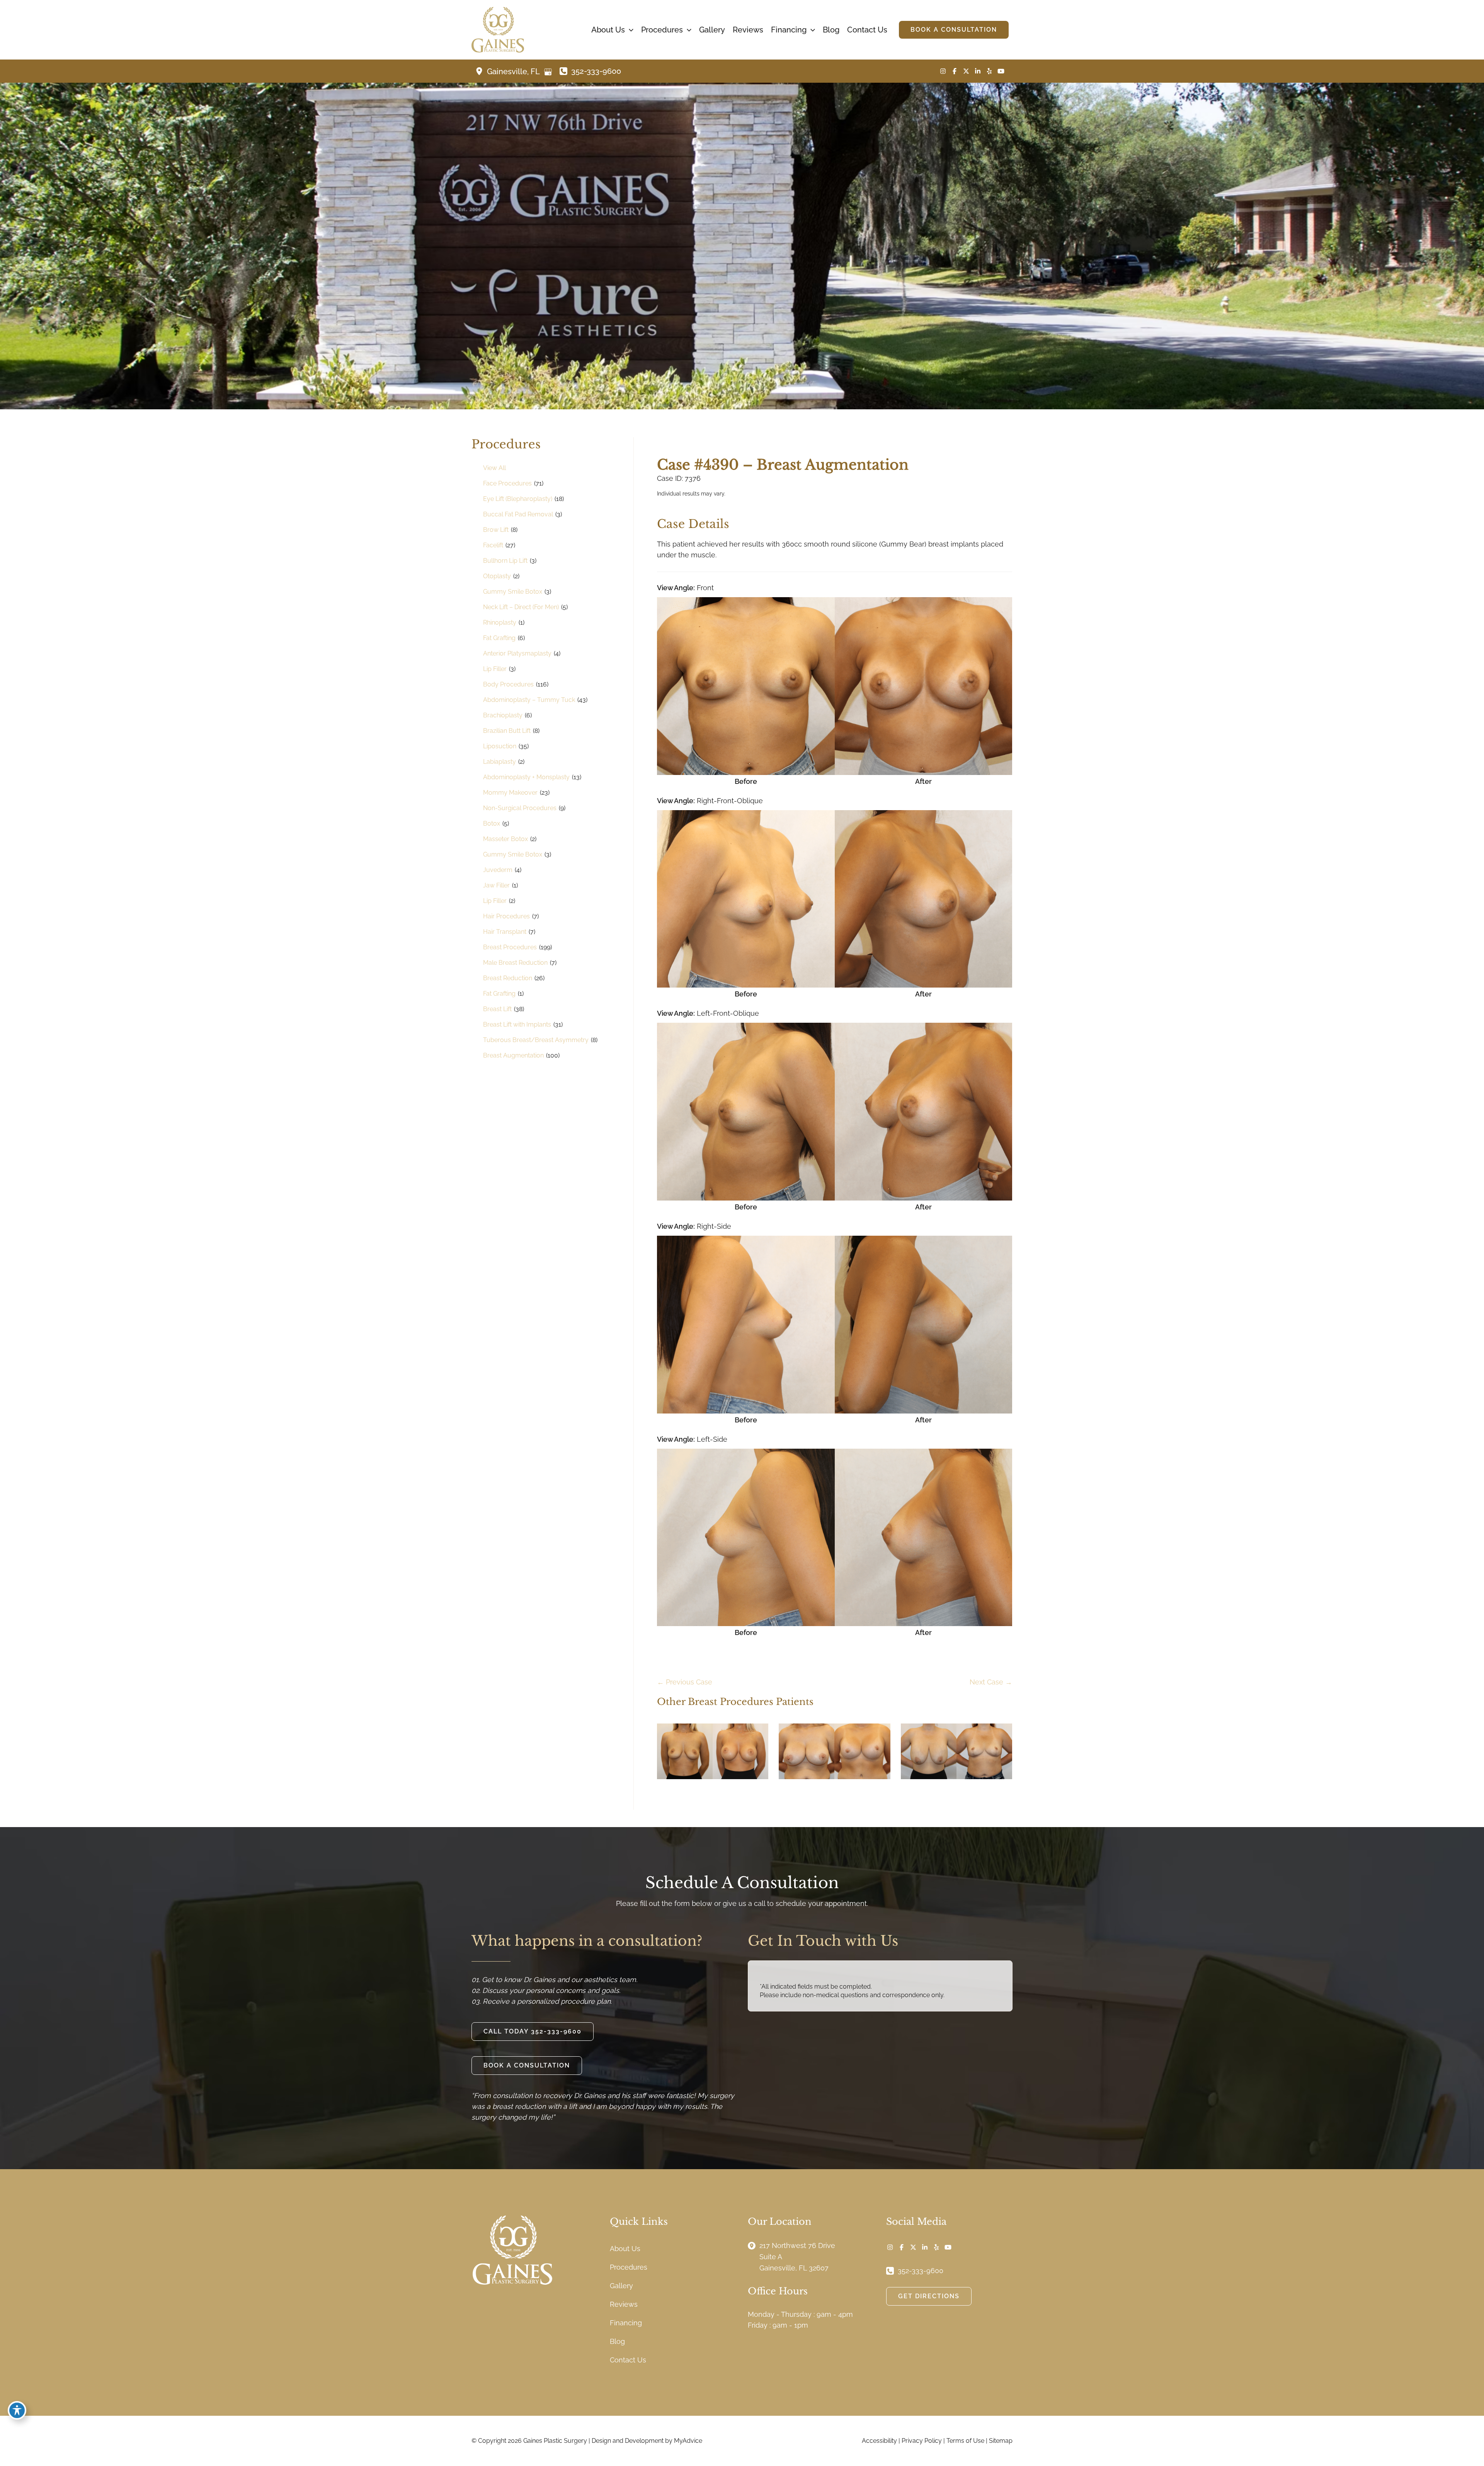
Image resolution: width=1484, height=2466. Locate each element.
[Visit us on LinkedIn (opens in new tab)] (978, 71)
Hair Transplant (505, 932)
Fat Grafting (499, 638)
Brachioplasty (503, 715)
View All (494, 468)
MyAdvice (688, 2441)
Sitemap (1001, 2441)
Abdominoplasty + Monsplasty (526, 777)
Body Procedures (508, 684)
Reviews (624, 2304)
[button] (629, 30)
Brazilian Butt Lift (507, 731)
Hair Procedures (506, 916)
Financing (626, 2323)
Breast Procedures (510, 947)
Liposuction (500, 746)
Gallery (621, 2286)
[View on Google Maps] (548, 72)
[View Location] (481, 71)
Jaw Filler (496, 885)
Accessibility (879, 2441)
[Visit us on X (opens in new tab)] (966, 71)
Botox (492, 823)
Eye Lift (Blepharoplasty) (518, 499)
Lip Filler (495, 669)
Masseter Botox (505, 839)
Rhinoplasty (500, 622)
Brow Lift (496, 530)
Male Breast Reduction (515, 963)
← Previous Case (685, 1682)
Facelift (493, 545)
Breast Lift (497, 1009)
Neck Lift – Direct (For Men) (521, 607)
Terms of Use (965, 2441)
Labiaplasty (499, 762)
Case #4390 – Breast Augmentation (783, 465)
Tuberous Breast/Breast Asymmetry (536, 1040)
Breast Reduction (508, 978)
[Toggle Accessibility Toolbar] (17, 2410)
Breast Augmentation (513, 1055)
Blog (617, 2341)
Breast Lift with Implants (517, 1024)
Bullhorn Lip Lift (505, 561)
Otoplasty (497, 576)
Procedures (629, 2267)
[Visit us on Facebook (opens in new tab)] (955, 71)
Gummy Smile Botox (513, 592)
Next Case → (991, 1682)
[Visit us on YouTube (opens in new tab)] (1001, 71)
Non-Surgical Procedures (520, 808)
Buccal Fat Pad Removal (518, 514)
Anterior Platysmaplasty (517, 653)
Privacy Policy (922, 2441)
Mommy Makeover (510, 793)
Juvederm (498, 870)
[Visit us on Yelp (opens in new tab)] (989, 71)
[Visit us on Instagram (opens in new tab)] (943, 71)
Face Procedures (507, 483)
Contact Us (628, 2360)
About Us (625, 2249)
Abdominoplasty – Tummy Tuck (529, 700)
